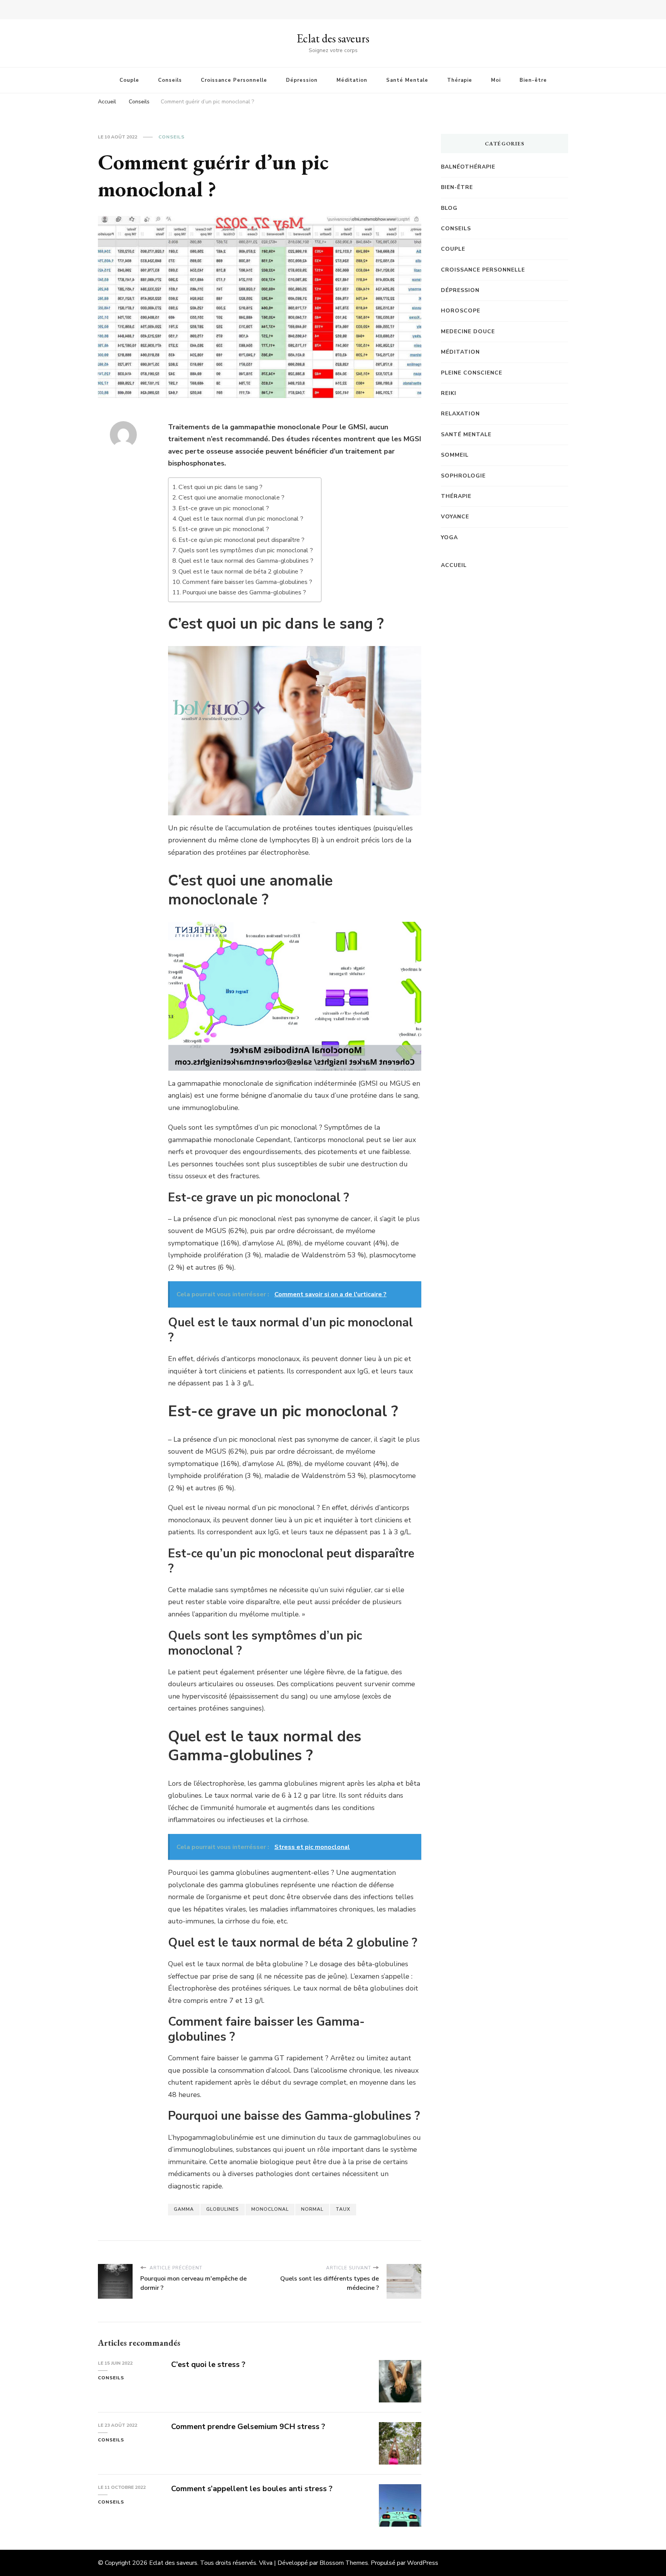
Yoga (449, 537)
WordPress (423, 2563)
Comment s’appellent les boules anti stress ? (252, 2489)
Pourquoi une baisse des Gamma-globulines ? (244, 592)
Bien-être (533, 80)
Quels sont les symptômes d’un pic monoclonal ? (246, 550)
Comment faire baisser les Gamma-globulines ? (247, 582)
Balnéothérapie (468, 167)
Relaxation (460, 414)
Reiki (449, 393)
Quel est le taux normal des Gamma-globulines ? (246, 561)
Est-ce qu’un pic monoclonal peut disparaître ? (241, 540)
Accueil (454, 565)
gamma (184, 2209)
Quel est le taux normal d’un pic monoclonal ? (241, 519)
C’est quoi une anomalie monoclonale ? (231, 498)
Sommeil (455, 455)
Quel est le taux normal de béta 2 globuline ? (241, 572)
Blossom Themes (344, 2563)
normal (312, 2209)
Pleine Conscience (472, 373)
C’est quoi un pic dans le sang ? (220, 487)
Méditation (352, 80)
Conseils (170, 80)
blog (449, 208)
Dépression (302, 80)
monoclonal (270, 2209)
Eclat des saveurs (333, 38)
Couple (129, 80)
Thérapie (460, 80)
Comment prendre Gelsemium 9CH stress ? (248, 2427)
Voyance (455, 517)
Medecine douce (468, 331)
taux (343, 2209)
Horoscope (461, 311)
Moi (496, 80)
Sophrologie (463, 476)
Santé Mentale (407, 80)
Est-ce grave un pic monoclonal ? (224, 508)
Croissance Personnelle (234, 80)
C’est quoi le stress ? (208, 2364)
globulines (223, 2209)
